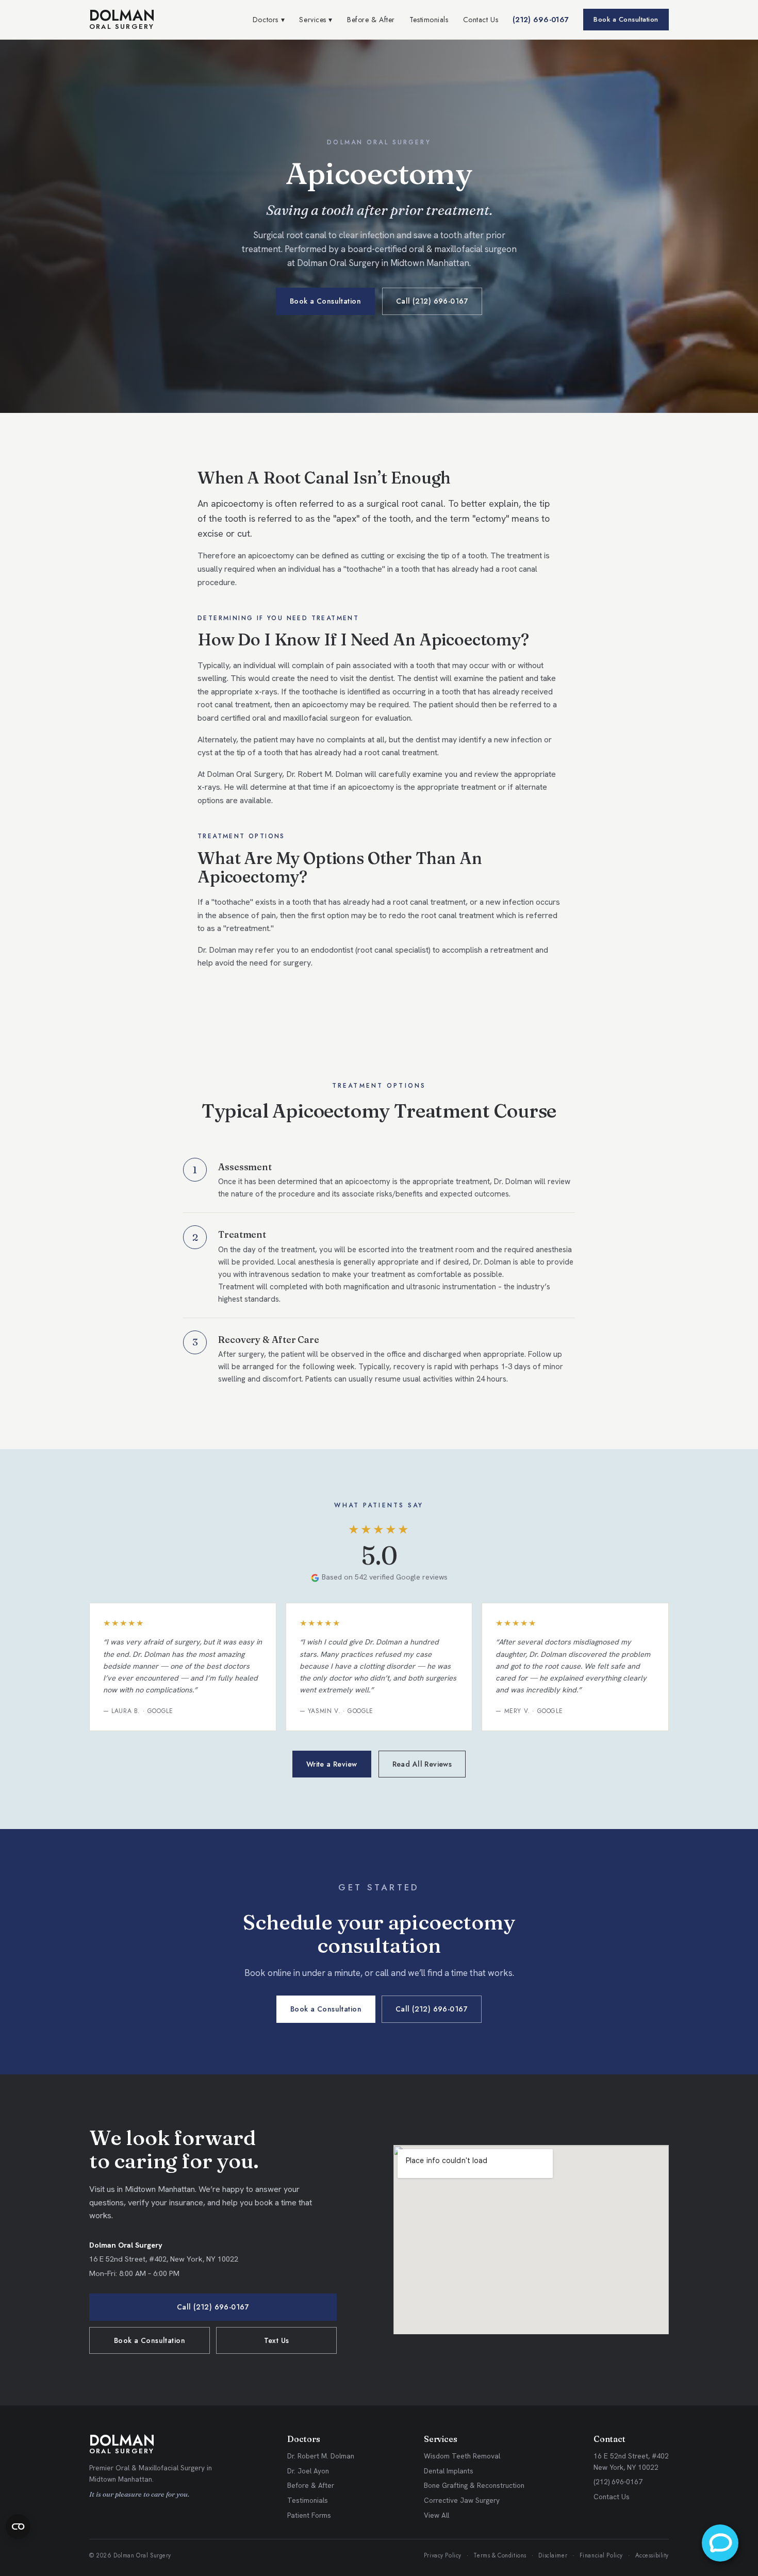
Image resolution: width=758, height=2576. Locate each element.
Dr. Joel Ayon (308, 2471)
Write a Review (332, 1764)
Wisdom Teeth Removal (462, 2456)
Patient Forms (309, 2515)
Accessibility (652, 2555)
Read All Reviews (422, 1764)
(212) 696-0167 (541, 20)
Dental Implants (449, 2471)
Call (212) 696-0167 (432, 301)
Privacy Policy (443, 2555)
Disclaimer (553, 2555)
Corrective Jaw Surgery (462, 2500)
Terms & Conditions (500, 2555)
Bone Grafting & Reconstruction (474, 2485)
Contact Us (481, 20)
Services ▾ (316, 20)
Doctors (269, 20)
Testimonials (429, 20)
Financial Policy (601, 2555)
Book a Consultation (626, 19)
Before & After (371, 20)
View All (436, 2515)
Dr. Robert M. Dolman (321, 2456)
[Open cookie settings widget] (18, 2527)
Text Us (277, 2340)
